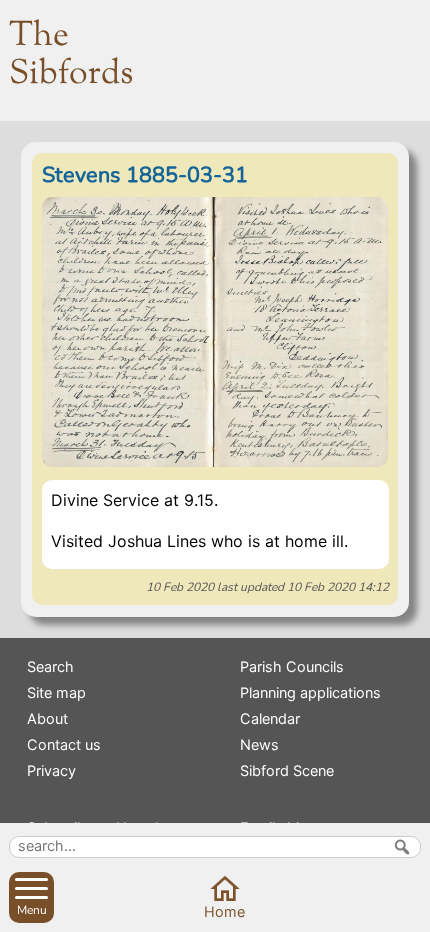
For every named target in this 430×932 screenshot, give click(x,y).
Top (408, 909)
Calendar (270, 718)
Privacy (51, 770)
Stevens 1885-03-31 (145, 175)
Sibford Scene (287, 770)
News (259, 744)
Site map (56, 692)
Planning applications (310, 692)
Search (50, 666)
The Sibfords (71, 55)
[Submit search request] (402, 847)
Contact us (64, 744)
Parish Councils (292, 666)
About (47, 718)
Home (224, 911)
